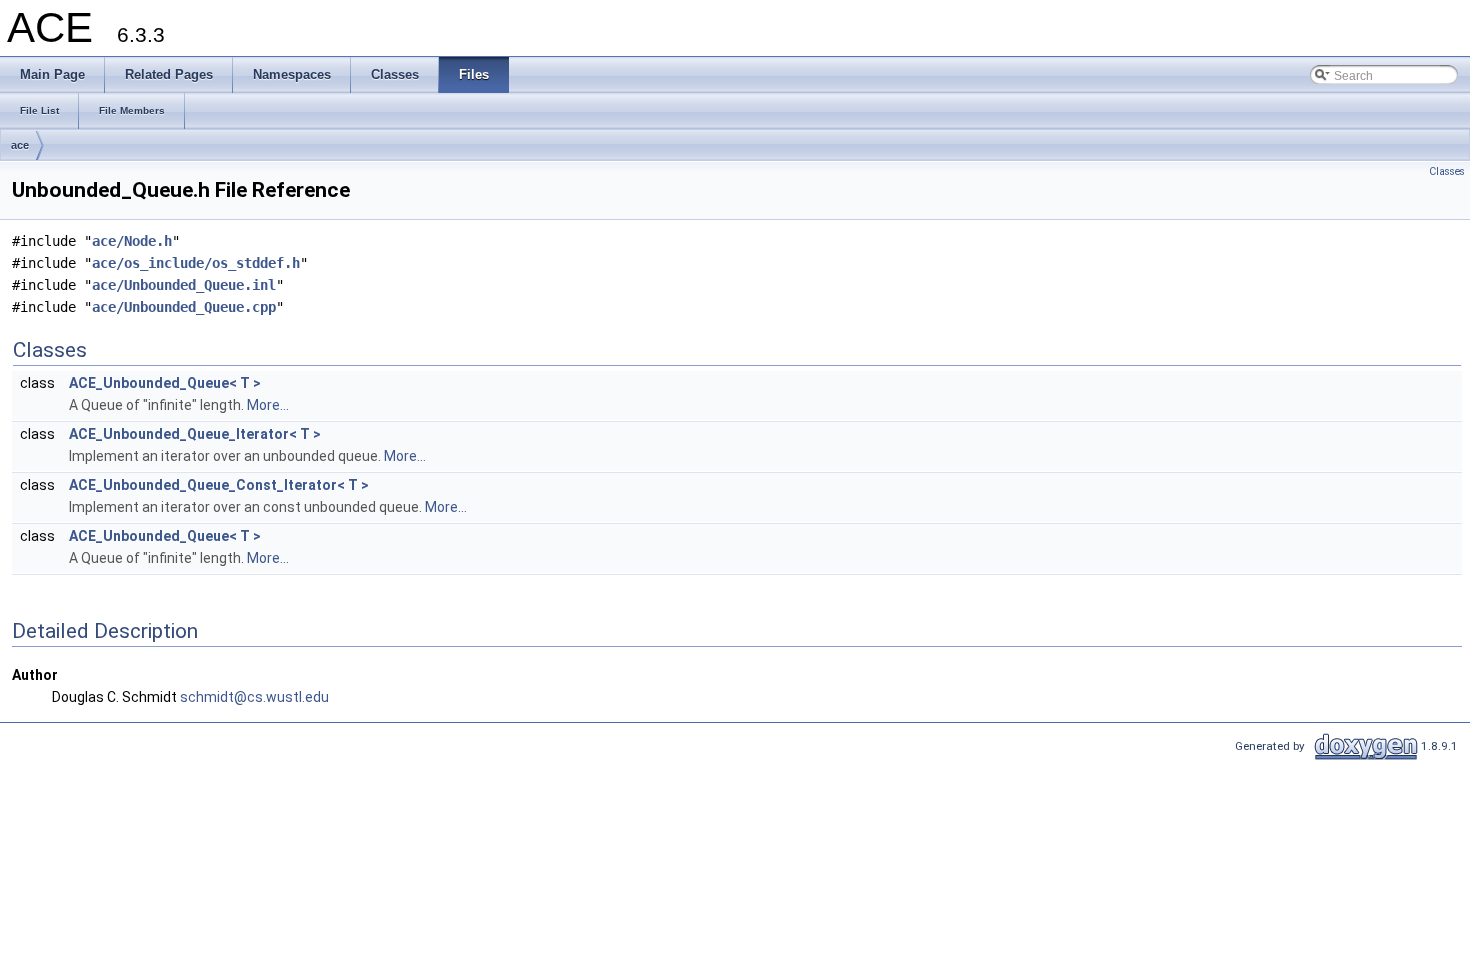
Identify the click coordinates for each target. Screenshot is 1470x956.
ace (20, 145)
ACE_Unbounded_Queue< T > (165, 383)
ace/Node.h (132, 241)
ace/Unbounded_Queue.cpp (184, 307)
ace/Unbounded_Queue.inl (184, 285)
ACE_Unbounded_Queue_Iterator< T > (195, 434)
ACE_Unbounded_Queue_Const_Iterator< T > (219, 485)
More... (268, 405)
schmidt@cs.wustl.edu (254, 697)
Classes (1447, 171)
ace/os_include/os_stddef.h (196, 263)
